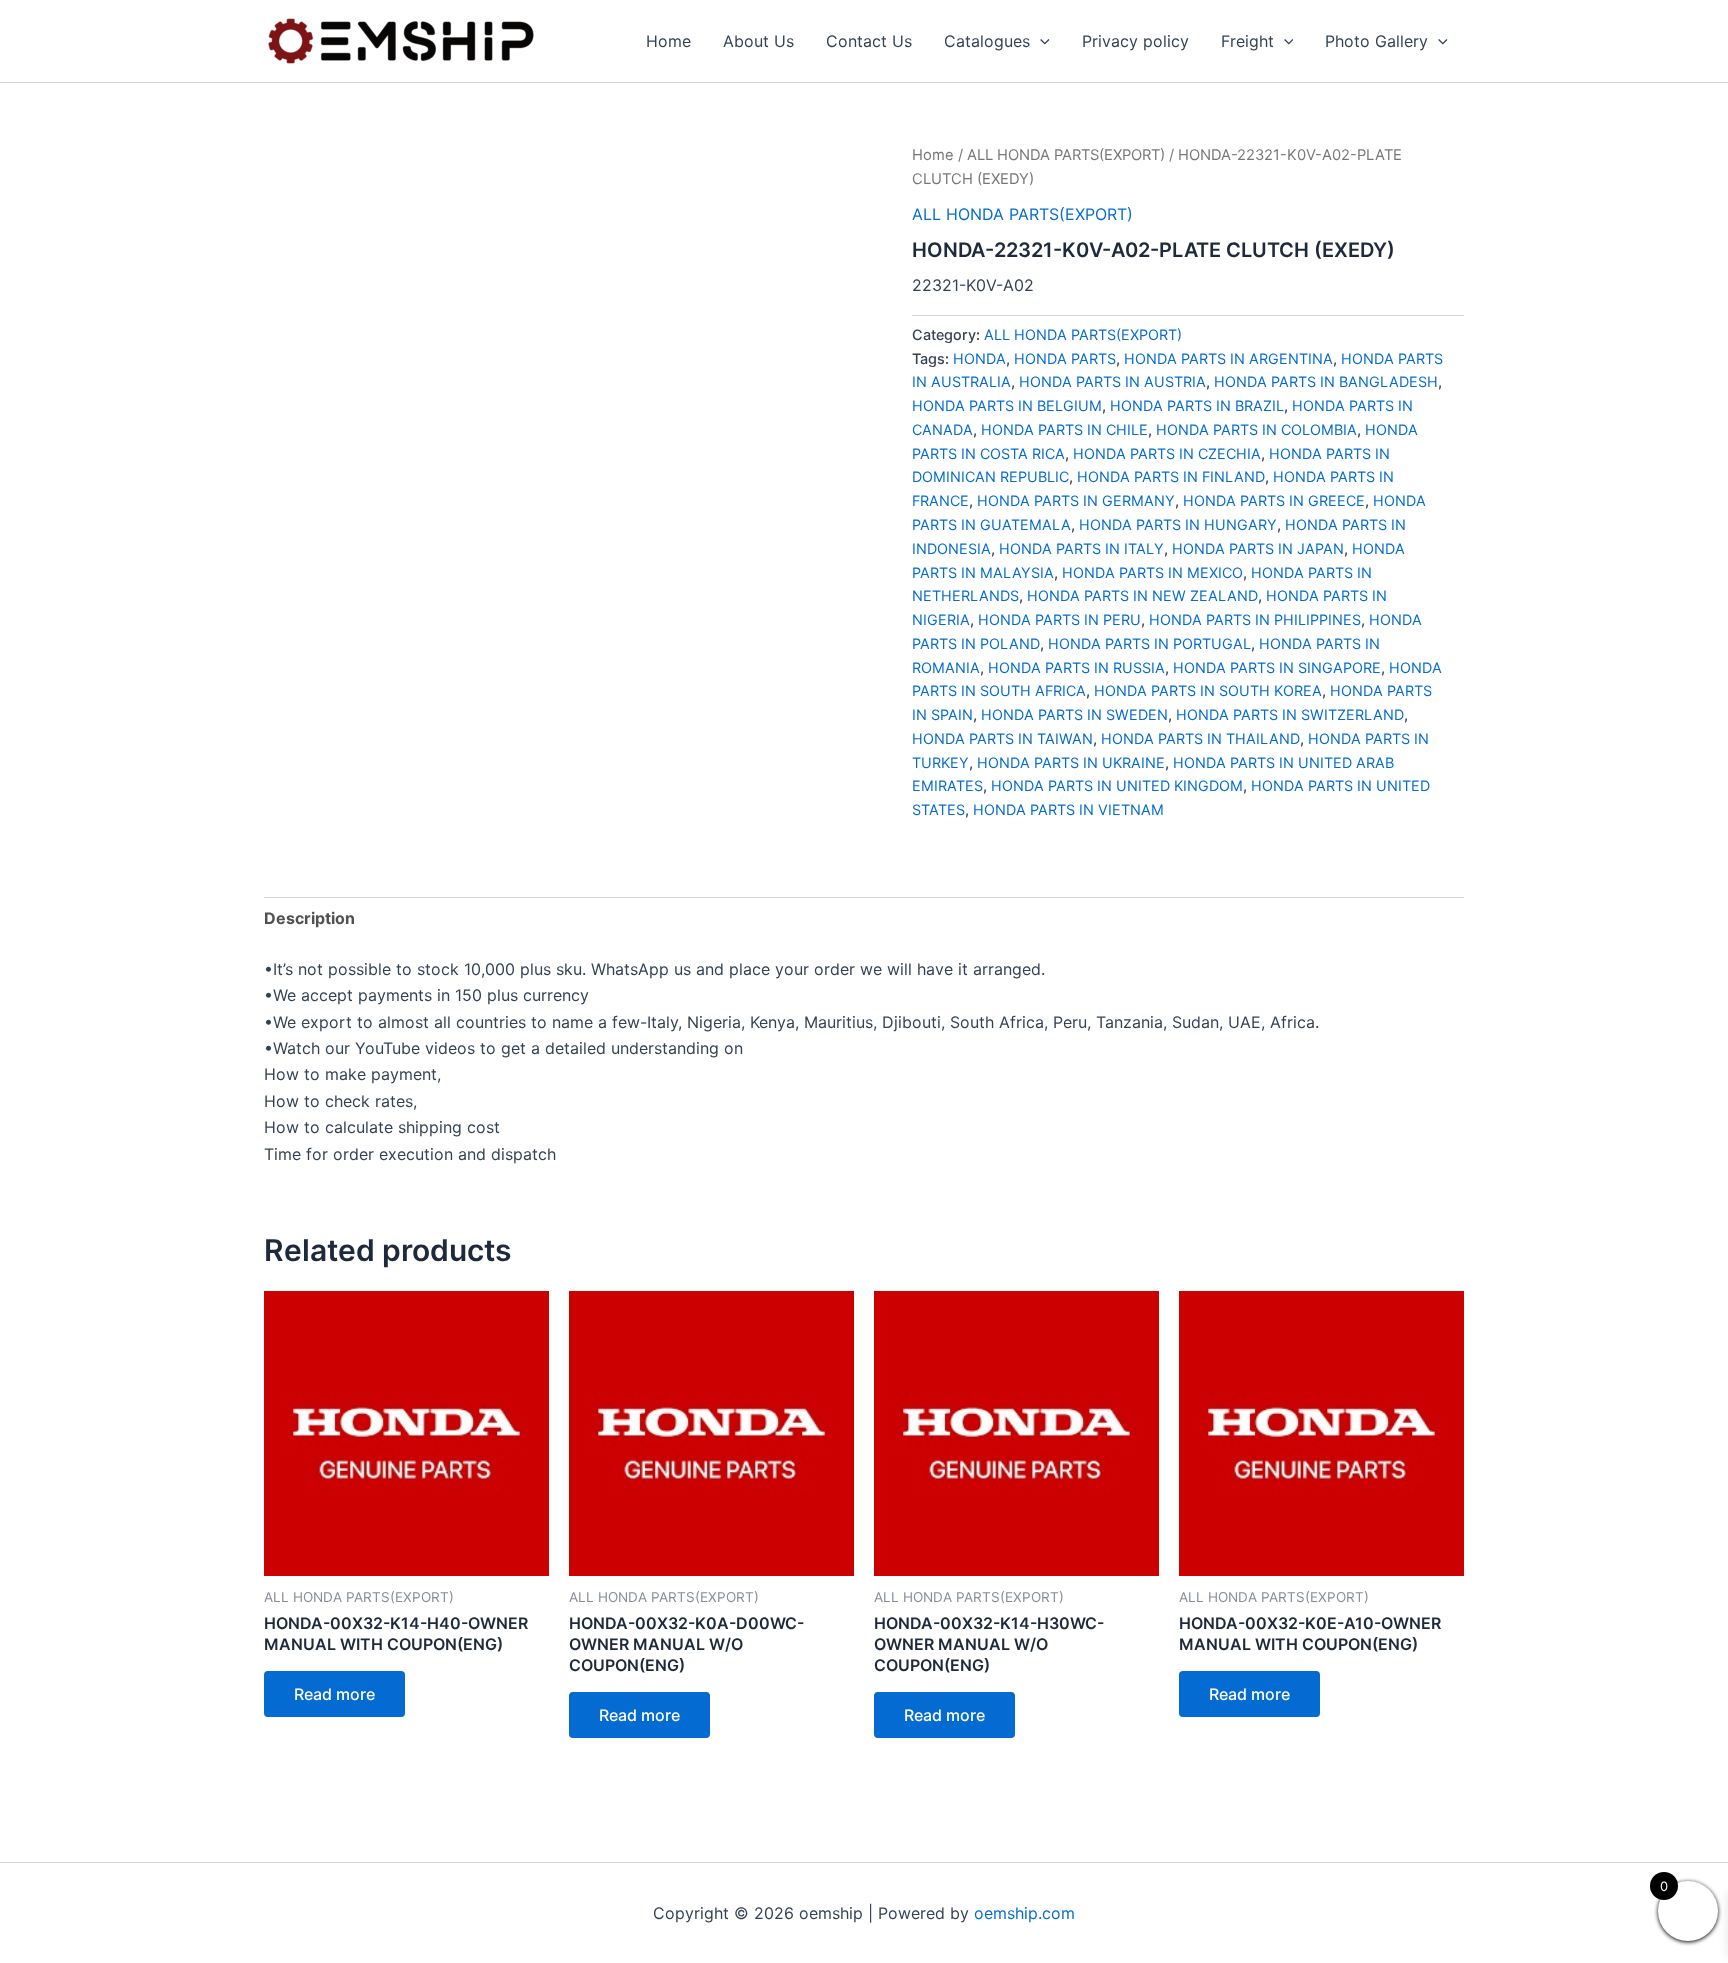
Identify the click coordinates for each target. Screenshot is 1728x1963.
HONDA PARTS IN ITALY (1081, 548)
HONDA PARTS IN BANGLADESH (1326, 381)
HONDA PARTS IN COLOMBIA (1256, 429)
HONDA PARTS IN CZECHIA (1167, 453)
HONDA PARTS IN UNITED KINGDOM (1117, 785)
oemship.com (1024, 1913)
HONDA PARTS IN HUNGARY (1178, 524)
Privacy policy (1135, 41)
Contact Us (869, 41)
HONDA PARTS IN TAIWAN (1002, 738)
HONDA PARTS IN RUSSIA (1076, 667)
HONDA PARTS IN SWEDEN (1074, 714)
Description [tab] (309, 918)
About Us (758, 41)
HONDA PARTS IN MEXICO (1152, 572)
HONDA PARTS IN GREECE (1274, 500)
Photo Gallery (1376, 41)
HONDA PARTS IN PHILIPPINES (1255, 619)
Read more (334, 1694)
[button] (1040, 41)
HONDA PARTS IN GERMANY (1076, 500)
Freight (1247, 41)
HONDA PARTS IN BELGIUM (1007, 405)
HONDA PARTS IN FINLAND (1171, 476)
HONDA (979, 358)
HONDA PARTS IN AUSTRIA (1112, 381)
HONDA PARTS (1065, 358)
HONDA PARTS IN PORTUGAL (1149, 643)
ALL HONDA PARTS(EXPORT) (1066, 155)
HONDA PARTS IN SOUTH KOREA (1208, 690)
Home (668, 41)
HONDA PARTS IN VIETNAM (1068, 809)
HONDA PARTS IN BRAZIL (1197, 405)
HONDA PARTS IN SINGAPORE (1277, 667)
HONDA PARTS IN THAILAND (1200, 738)
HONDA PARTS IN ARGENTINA (1228, 358)
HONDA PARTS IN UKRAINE (1071, 762)
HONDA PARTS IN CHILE (1064, 429)
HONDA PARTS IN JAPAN (1258, 548)
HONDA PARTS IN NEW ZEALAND (1142, 595)
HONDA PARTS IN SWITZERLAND (1290, 714)
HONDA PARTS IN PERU (1059, 619)
